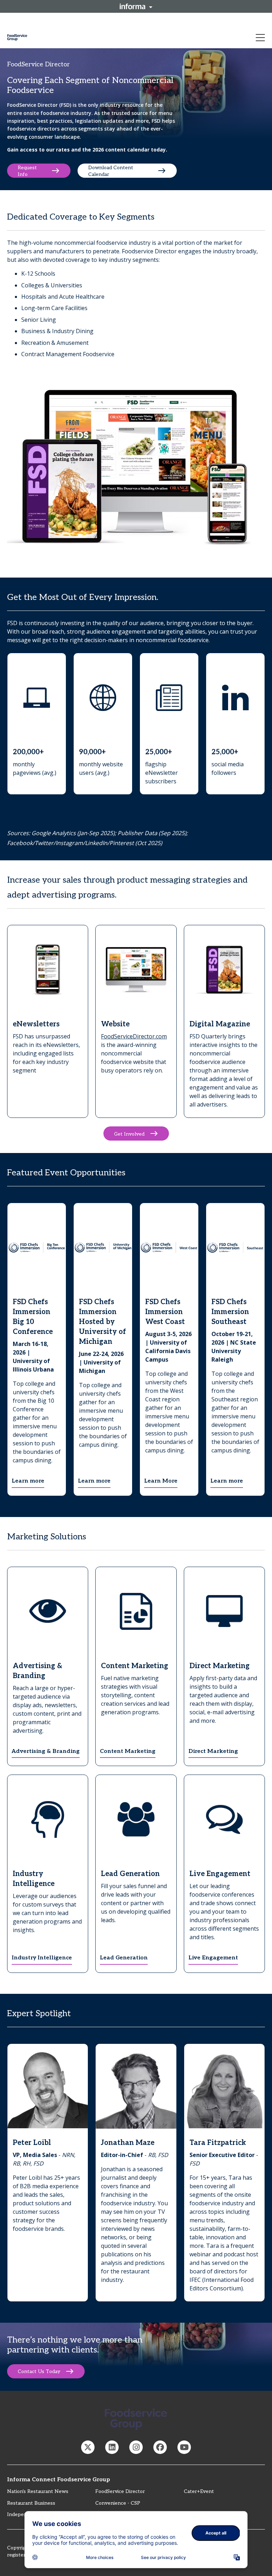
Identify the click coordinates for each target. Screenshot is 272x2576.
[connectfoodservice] (136, 2447)
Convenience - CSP (118, 2503)
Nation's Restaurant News (38, 2491)
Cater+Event (199, 2491)
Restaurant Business (31, 2503)
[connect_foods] (88, 2447)
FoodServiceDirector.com (134, 1036)
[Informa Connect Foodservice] (112, 2447)
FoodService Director (120, 2491)
